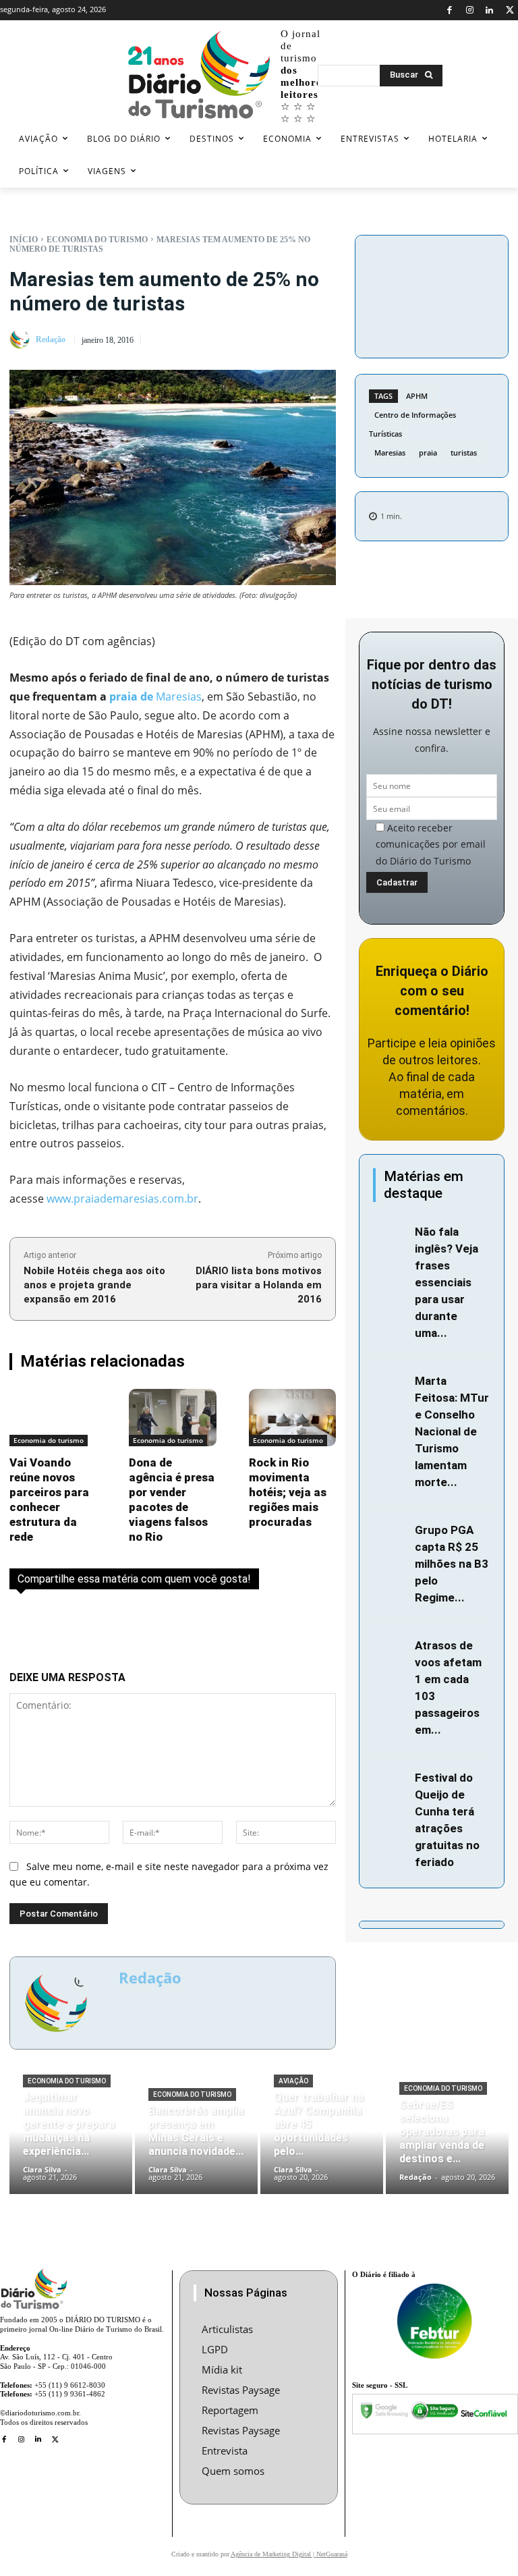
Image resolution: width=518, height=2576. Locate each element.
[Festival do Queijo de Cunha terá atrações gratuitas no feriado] (391, 1779)
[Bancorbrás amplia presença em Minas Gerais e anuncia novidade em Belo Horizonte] (196, 2142)
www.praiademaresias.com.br (122, 1199)
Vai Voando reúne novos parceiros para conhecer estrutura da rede (49, 1500)
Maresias (390, 453)
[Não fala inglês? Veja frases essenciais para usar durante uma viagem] (391, 1233)
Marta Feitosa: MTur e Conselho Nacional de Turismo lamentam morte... (452, 1431)
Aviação (293, 2081)
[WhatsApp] (463, 294)
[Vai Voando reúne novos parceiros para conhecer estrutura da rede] (53, 1418)
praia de (131, 696)
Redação (51, 339)
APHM (417, 396)
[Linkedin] (490, 10)
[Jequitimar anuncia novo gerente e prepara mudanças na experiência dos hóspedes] (71, 2142)
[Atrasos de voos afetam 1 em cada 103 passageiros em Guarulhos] (391, 1647)
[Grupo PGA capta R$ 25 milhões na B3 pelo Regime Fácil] (391, 1532)
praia (428, 453)
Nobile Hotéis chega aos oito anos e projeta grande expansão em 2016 (94, 1285)
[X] (510, 10)
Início (24, 240)
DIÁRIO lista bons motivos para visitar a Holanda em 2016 (259, 1285)
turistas (464, 453)
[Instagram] (470, 10)
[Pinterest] (432, 294)
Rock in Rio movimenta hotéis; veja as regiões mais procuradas (288, 1492)
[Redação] (22, 339)
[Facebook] (450, 10)
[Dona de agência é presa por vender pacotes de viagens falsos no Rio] (172, 1418)
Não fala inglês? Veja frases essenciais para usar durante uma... (447, 1282)
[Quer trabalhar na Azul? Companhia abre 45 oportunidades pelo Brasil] (322, 2142)
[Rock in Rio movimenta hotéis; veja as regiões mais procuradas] (292, 1418)
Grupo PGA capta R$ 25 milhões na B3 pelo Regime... (452, 1564)
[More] (432, 326)
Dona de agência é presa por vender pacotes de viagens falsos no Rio (172, 1500)
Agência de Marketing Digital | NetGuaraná (289, 2554)
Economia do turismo (97, 240)
